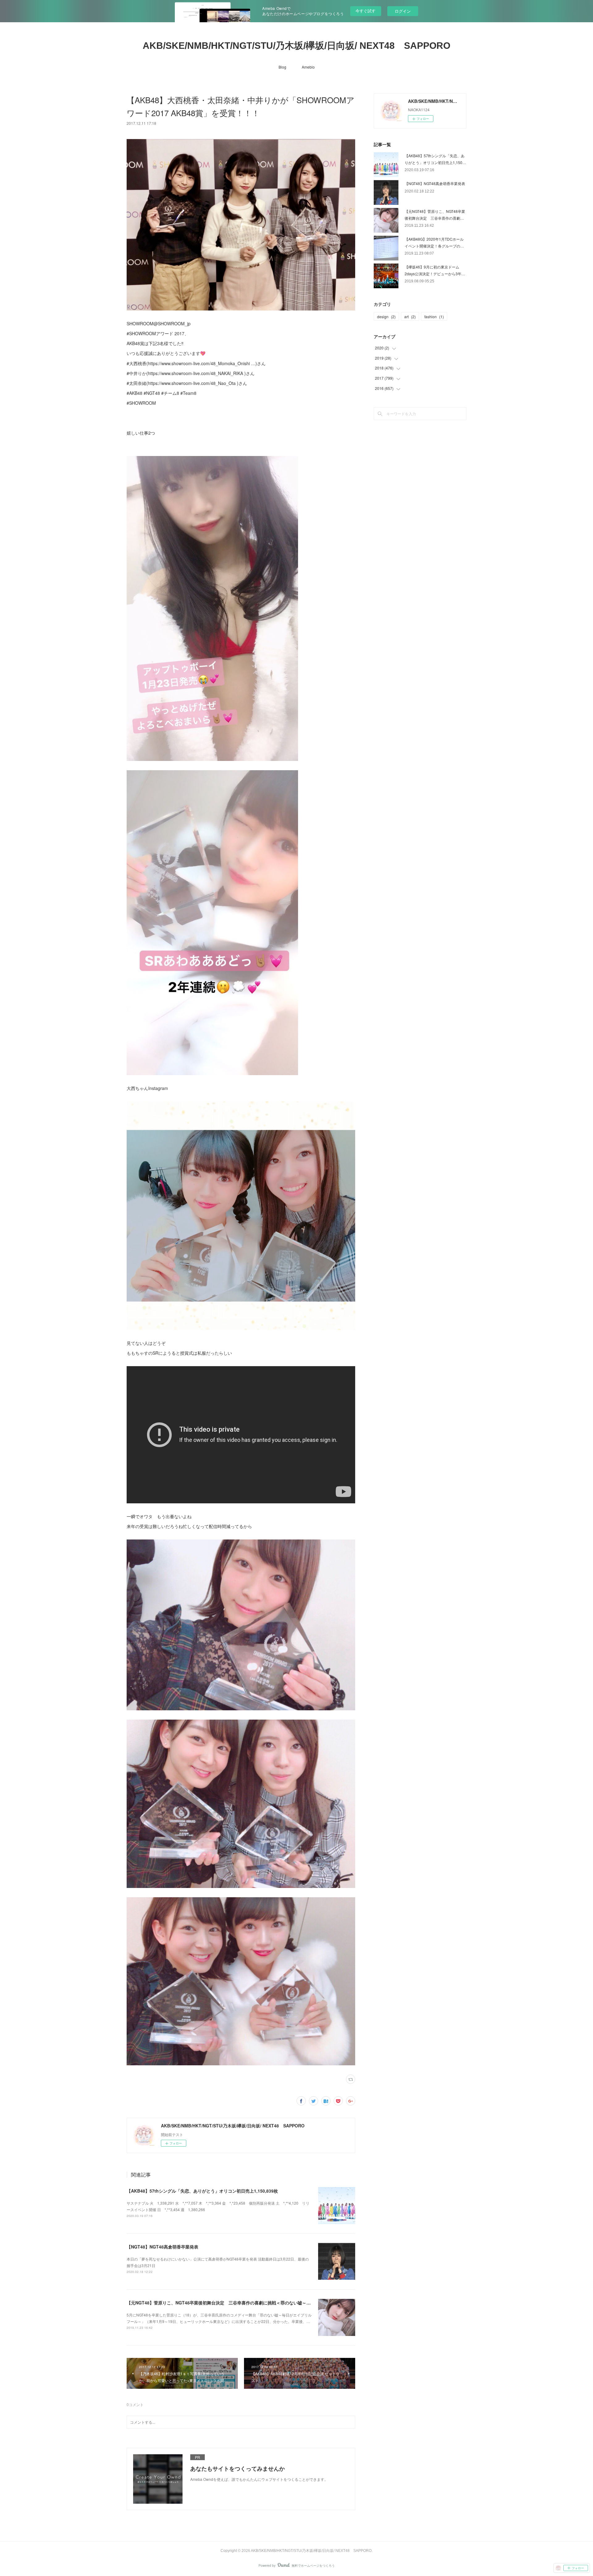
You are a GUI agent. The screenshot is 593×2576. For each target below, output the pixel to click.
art (410, 317)
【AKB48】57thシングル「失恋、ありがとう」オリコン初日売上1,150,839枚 (202, 2191)
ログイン (403, 11)
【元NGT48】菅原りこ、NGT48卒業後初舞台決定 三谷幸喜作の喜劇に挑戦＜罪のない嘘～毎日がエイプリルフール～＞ (245, 2303)
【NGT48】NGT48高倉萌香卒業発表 (162, 2247)
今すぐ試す (366, 11)
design (386, 317)
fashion (434, 317)
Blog (282, 67)
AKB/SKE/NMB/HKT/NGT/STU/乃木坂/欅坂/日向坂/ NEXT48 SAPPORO (296, 46)
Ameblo (308, 67)
